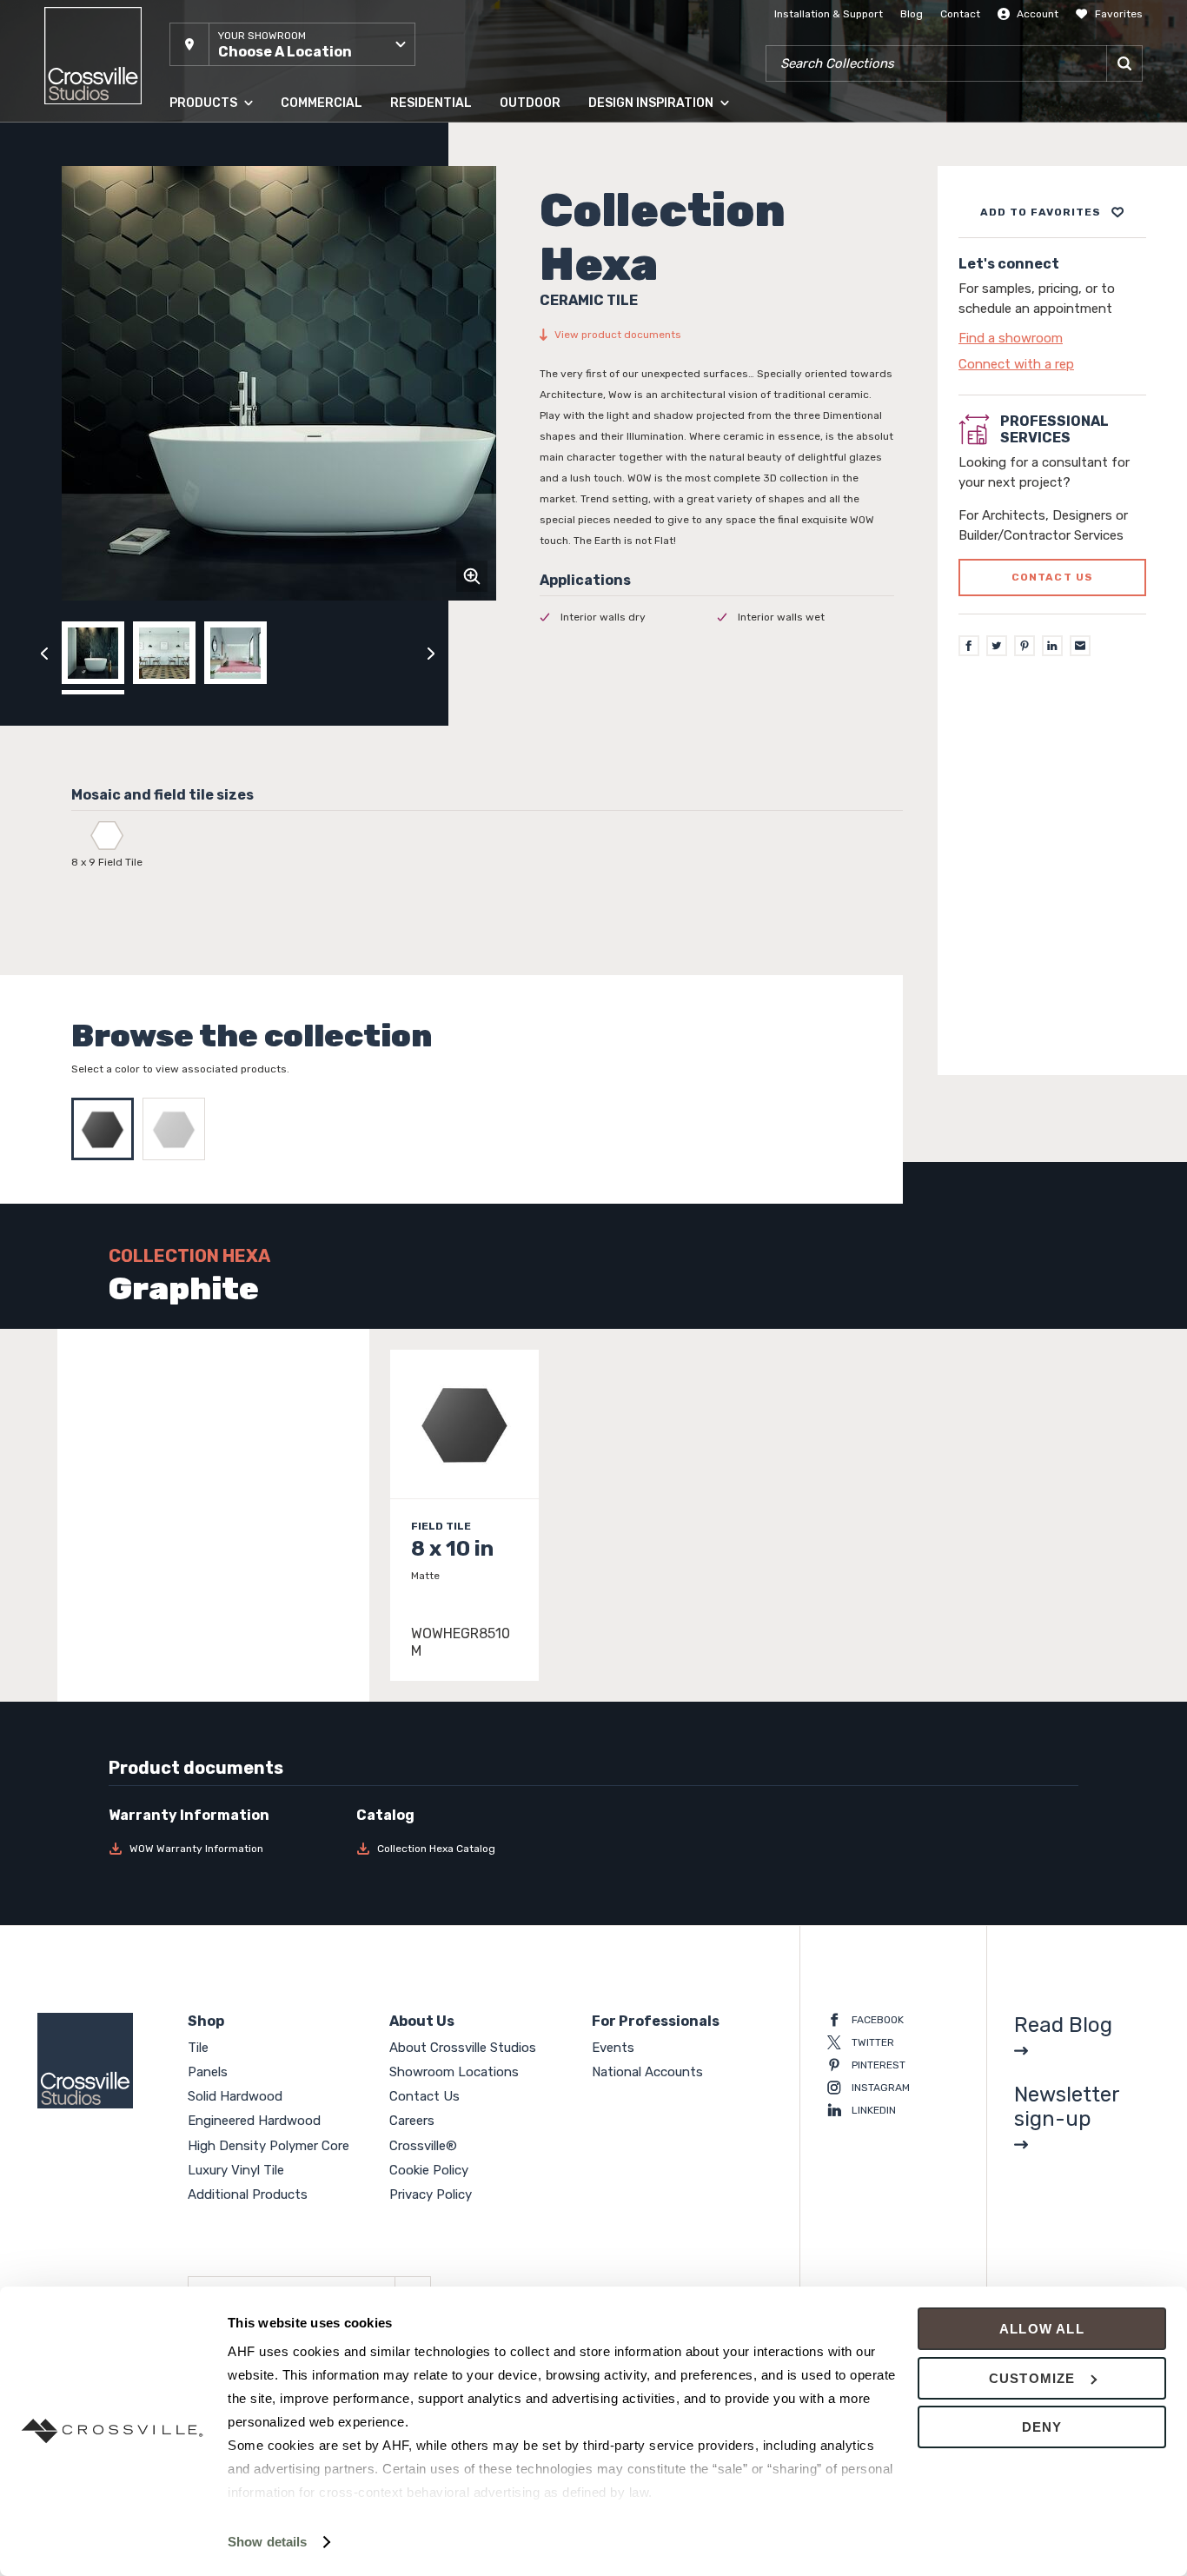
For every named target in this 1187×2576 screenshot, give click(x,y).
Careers (412, 2121)
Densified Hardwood (220, 286)
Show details (267, 2542)
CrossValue (197, 390)
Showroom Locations (454, 2072)
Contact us (1053, 578)
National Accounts (647, 2072)
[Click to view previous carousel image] (44, 653)
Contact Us (424, 2096)
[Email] (1080, 647)
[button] (292, 44)
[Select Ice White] (178, 1129)
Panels (186, 182)
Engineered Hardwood (225, 251)
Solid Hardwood (209, 216)
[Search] (1124, 63)
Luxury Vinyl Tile (210, 355)
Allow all (1042, 2329)
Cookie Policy (429, 2170)
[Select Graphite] (107, 1129)
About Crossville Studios (463, 2048)
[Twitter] (997, 647)
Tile (178, 147)
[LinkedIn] (1052, 647)
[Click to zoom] (472, 576)
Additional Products (219, 425)
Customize (1032, 2378)
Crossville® (423, 2146)
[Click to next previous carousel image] (431, 653)
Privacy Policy (431, 2194)
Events (613, 2048)
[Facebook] (969, 647)
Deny (1042, 2427)
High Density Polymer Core (236, 321)
